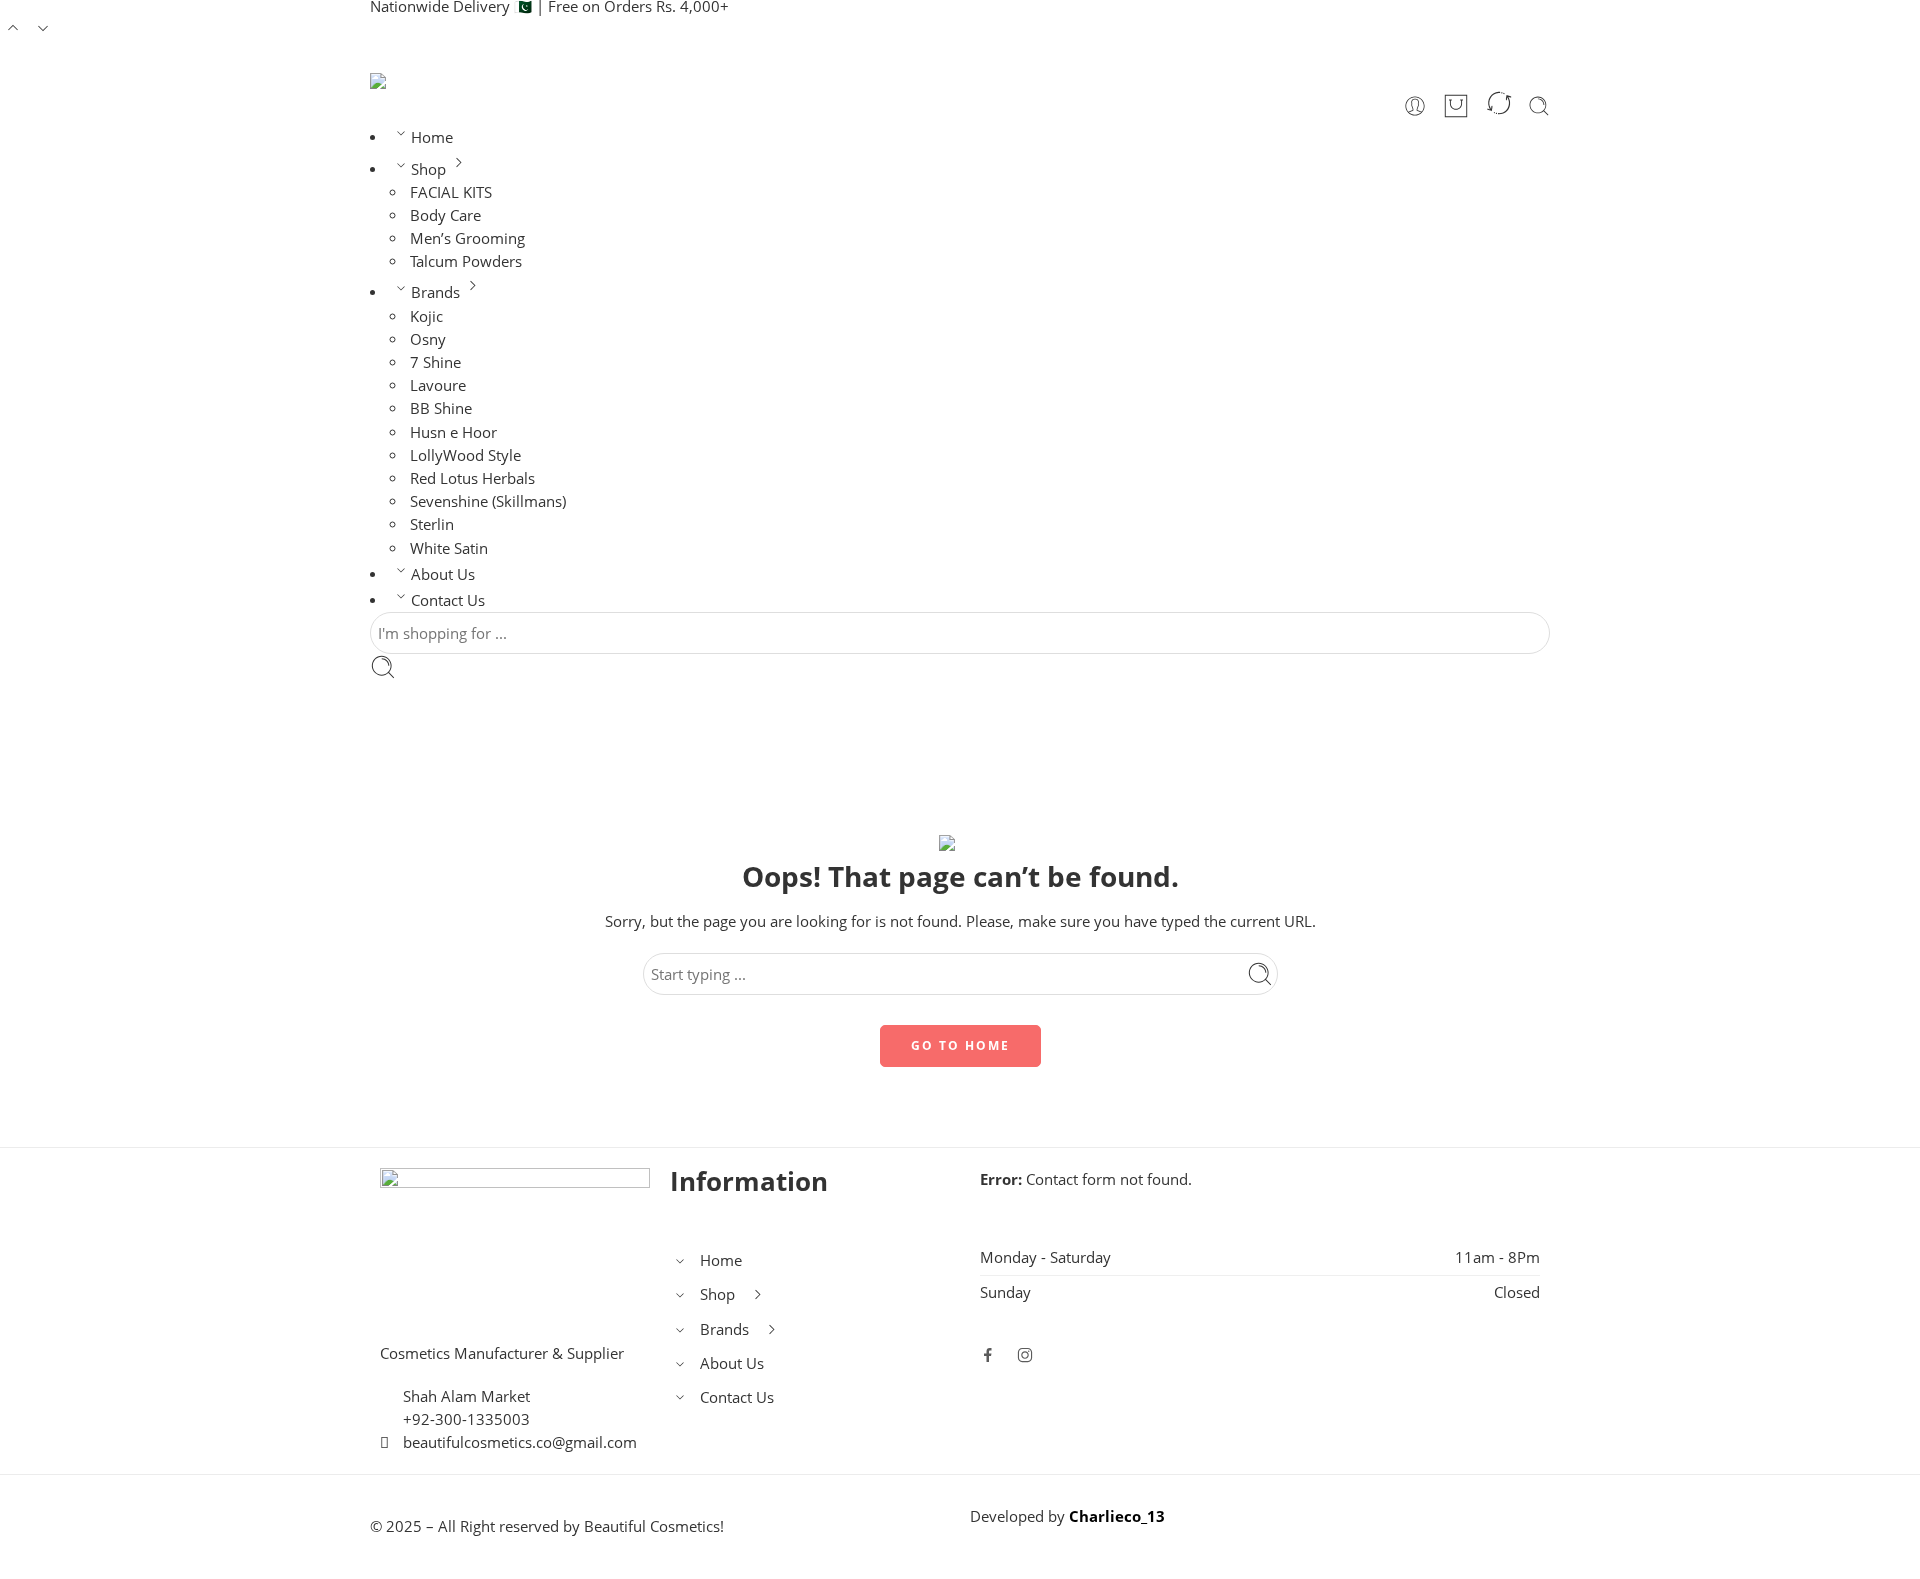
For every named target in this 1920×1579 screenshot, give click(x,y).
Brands (435, 292)
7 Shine (435, 362)
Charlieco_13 (1117, 1516)
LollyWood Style (465, 455)
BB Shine (441, 408)
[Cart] (1456, 106)
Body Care (445, 215)
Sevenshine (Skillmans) (488, 501)
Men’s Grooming (467, 238)
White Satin (449, 548)
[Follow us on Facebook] (988, 1355)
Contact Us (448, 600)
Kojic (426, 316)
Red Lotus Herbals (472, 478)
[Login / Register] (1415, 106)
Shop (428, 169)
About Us (443, 574)
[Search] (1539, 106)
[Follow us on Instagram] (1025, 1355)
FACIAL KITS (451, 192)
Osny (428, 339)
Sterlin (432, 524)
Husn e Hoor (453, 432)
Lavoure (438, 385)
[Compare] (1499, 106)
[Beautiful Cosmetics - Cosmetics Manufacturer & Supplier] (446, 81)
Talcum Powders (466, 261)
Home (432, 137)
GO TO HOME (960, 1045)
